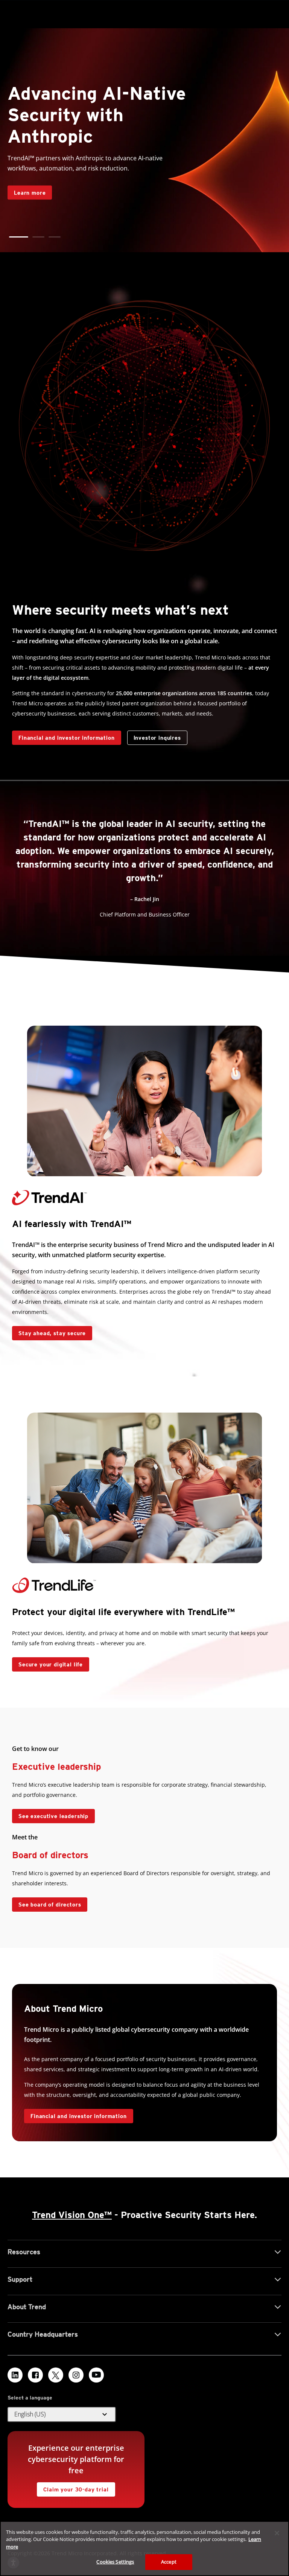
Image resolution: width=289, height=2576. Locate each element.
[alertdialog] (144, 2549)
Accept (169, 2562)
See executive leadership (53, 1816)
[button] (15, 237)
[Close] (277, 2533)
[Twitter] (56, 2375)
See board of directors (50, 1905)
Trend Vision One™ (72, 2215)
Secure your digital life (47, 1662)
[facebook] (35, 2375)
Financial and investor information (67, 738)
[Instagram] (76, 2375)
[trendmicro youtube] (96, 2375)
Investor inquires (154, 736)
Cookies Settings (115, 2562)
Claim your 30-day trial (73, 2487)
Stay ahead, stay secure (49, 1331)
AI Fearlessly (29, 169)
